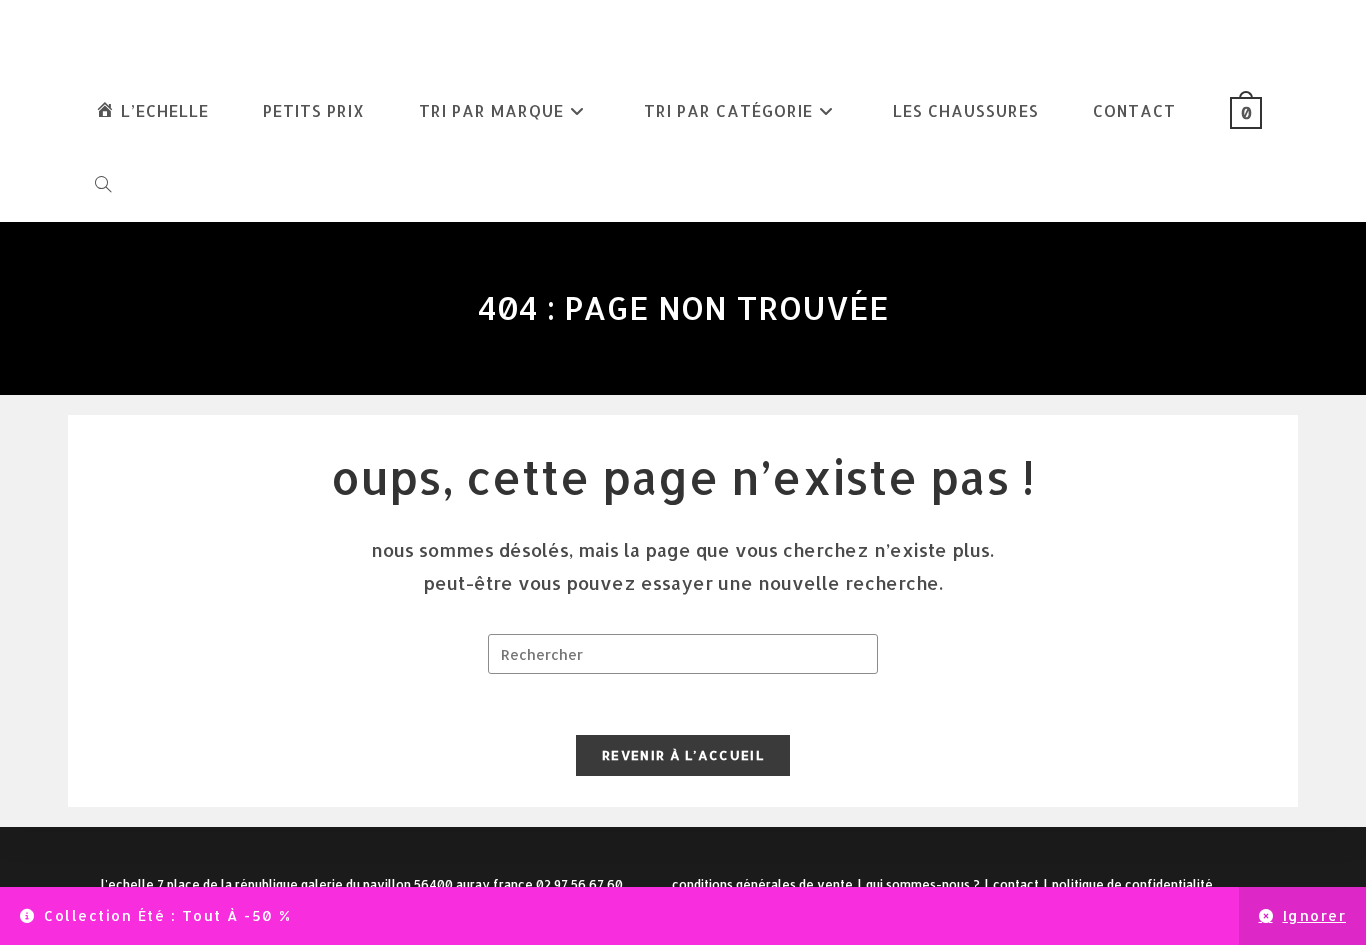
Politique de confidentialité (1132, 884)
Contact (1016, 884)
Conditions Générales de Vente (762, 884)
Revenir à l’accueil (683, 755)
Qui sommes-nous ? (923, 884)
